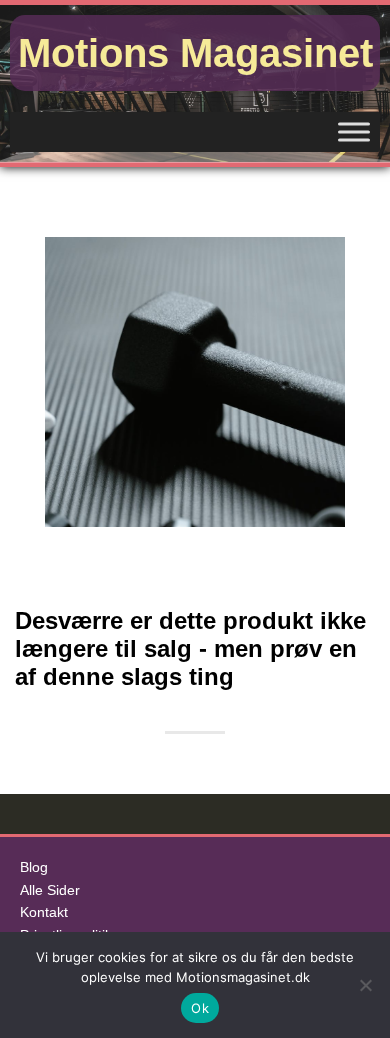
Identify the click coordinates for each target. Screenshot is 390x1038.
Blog (34, 867)
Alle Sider (50, 890)
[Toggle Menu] (354, 131)
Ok (200, 1008)
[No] (365, 985)
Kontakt (44, 912)
